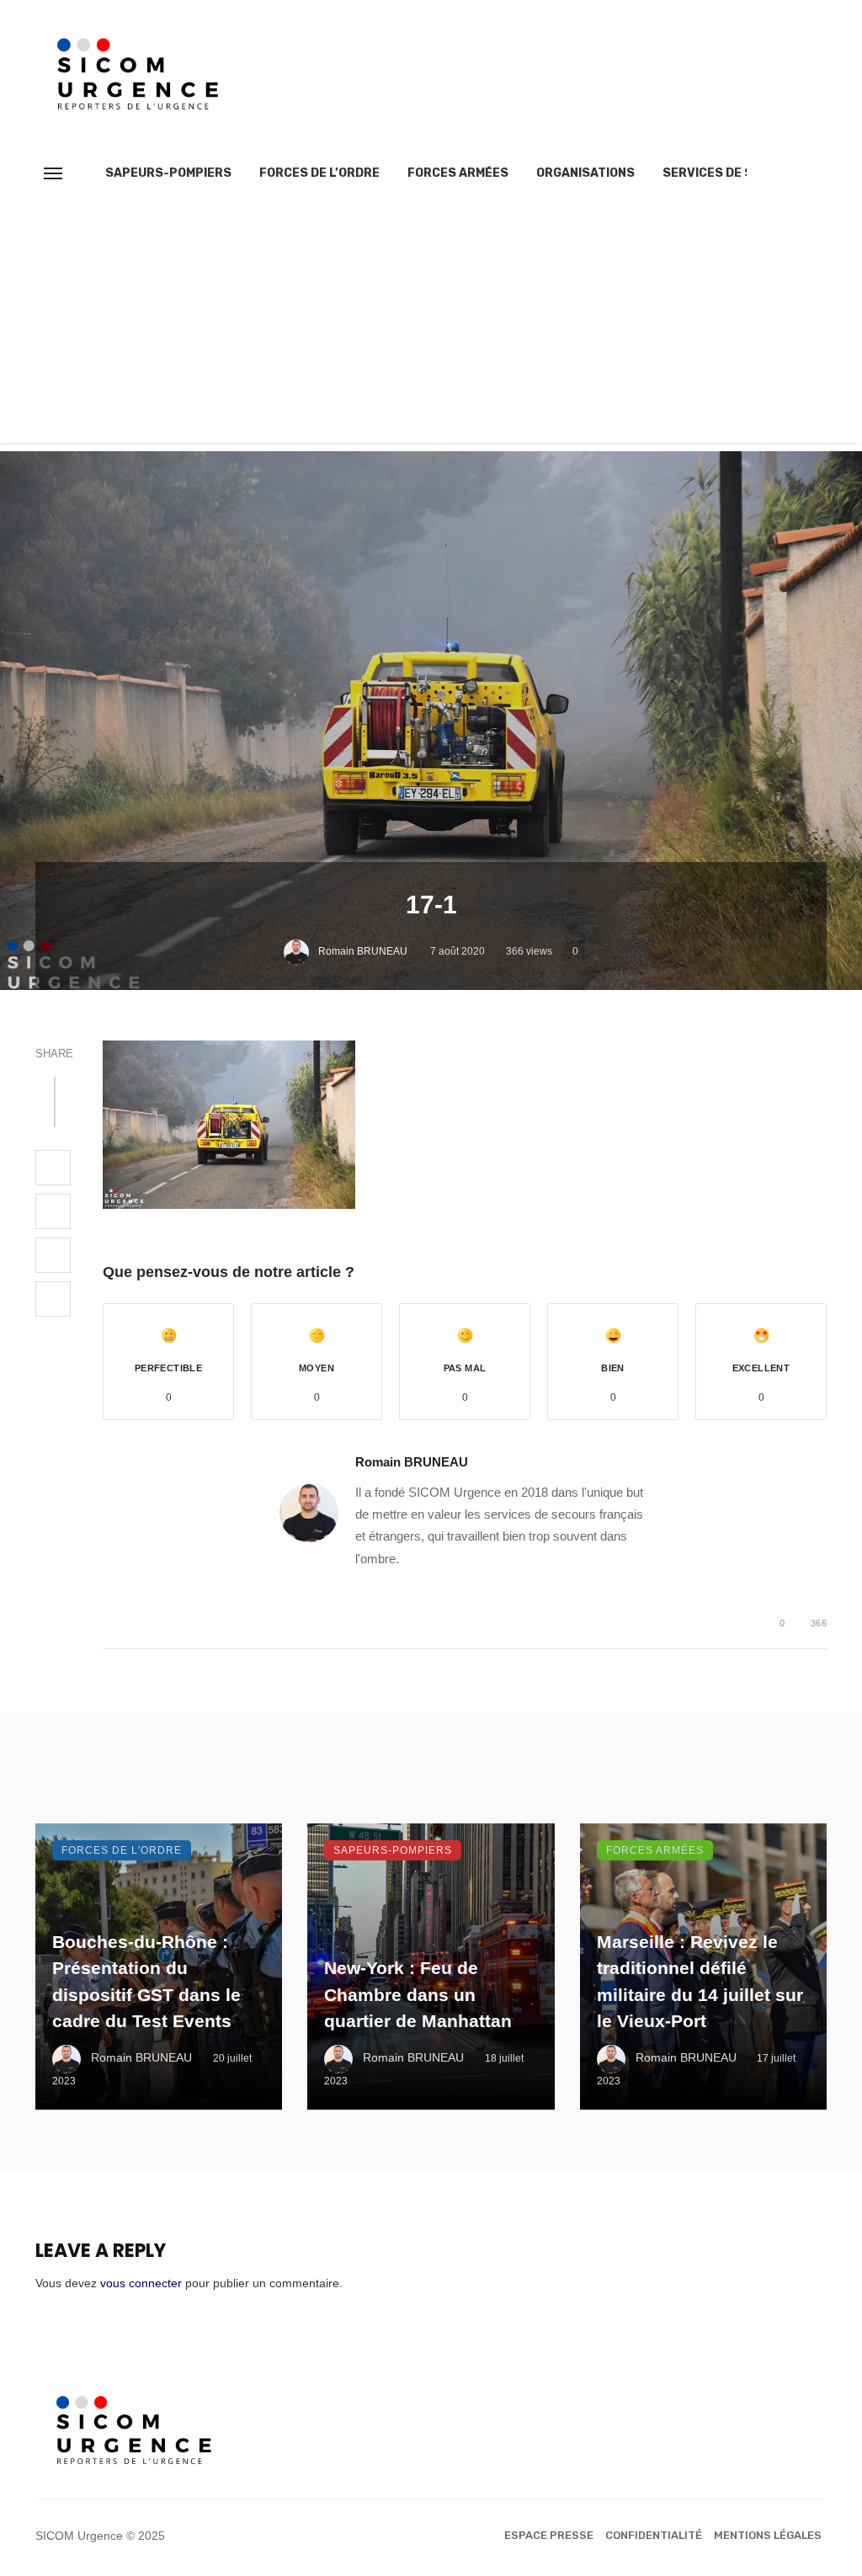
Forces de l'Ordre (122, 1850)
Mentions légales (768, 2535)
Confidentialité (654, 2535)
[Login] (784, 173)
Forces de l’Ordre (319, 173)
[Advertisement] (431, 325)
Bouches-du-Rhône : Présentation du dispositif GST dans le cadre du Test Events (146, 1982)
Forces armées (458, 173)
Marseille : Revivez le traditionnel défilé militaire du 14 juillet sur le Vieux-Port (700, 1982)
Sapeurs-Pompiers (168, 173)
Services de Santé (724, 173)
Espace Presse (549, 2535)
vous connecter (141, 2283)
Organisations (585, 173)
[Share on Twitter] (53, 1211)
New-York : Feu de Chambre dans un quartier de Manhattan (418, 1994)
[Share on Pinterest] (53, 1255)
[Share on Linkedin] (53, 1299)
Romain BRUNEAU (363, 951)
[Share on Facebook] (53, 1168)
